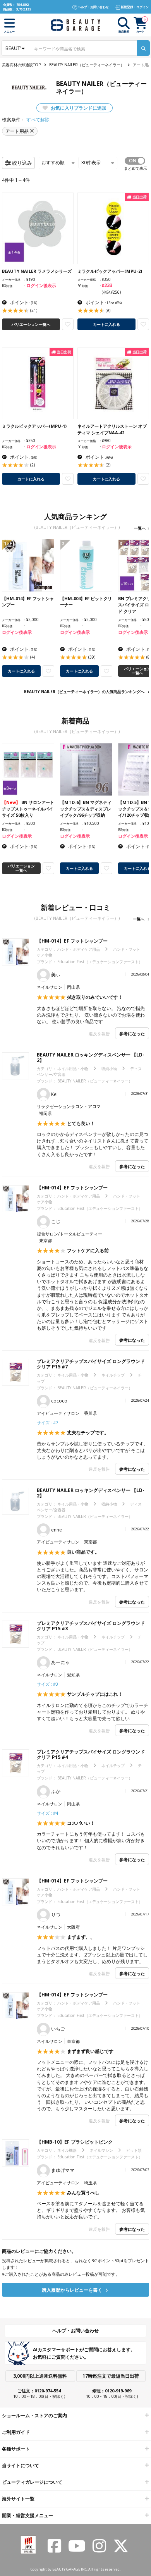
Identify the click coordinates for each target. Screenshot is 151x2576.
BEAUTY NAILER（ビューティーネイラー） (87, 65)
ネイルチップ (113, 1375)
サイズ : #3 (47, 1684)
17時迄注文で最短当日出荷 (111, 2376)
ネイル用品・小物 (73, 1069)
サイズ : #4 (47, 1813)
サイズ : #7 (47, 1422)
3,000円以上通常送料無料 (40, 2376)
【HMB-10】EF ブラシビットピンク (75, 2142)
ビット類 (134, 2150)
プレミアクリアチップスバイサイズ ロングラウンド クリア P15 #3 (91, 1626)
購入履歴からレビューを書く (73, 2290)
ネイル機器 (67, 2150)
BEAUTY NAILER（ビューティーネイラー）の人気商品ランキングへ (84, 692)
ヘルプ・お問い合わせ (75, 2331)
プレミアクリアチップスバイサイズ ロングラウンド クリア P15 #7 (91, 1364)
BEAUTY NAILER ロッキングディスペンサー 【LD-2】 (91, 1057)
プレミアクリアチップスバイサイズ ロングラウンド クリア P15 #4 (91, 1754)
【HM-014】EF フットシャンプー (72, 941)
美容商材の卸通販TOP (21, 65)
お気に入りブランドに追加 (78, 108)
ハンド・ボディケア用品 (79, 949)
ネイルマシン (101, 2150)
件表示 (91, 163)
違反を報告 (99, 1033)
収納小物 (109, 1069)
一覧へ (140, 528)
